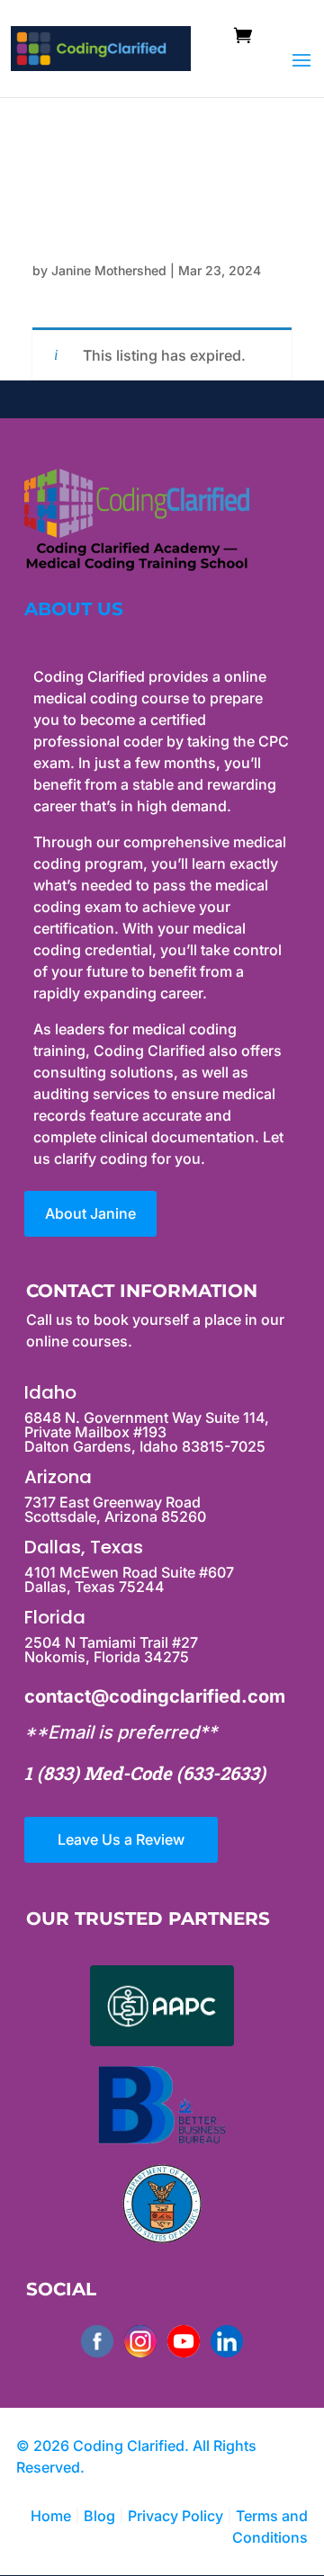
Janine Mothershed (109, 270)
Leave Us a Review (121, 1839)
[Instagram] (140, 2341)
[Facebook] (97, 2341)
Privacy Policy (177, 2516)
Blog (99, 2516)
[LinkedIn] (227, 2341)
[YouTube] (184, 2341)
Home (51, 2516)
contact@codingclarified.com (155, 1696)
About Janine (90, 1213)
